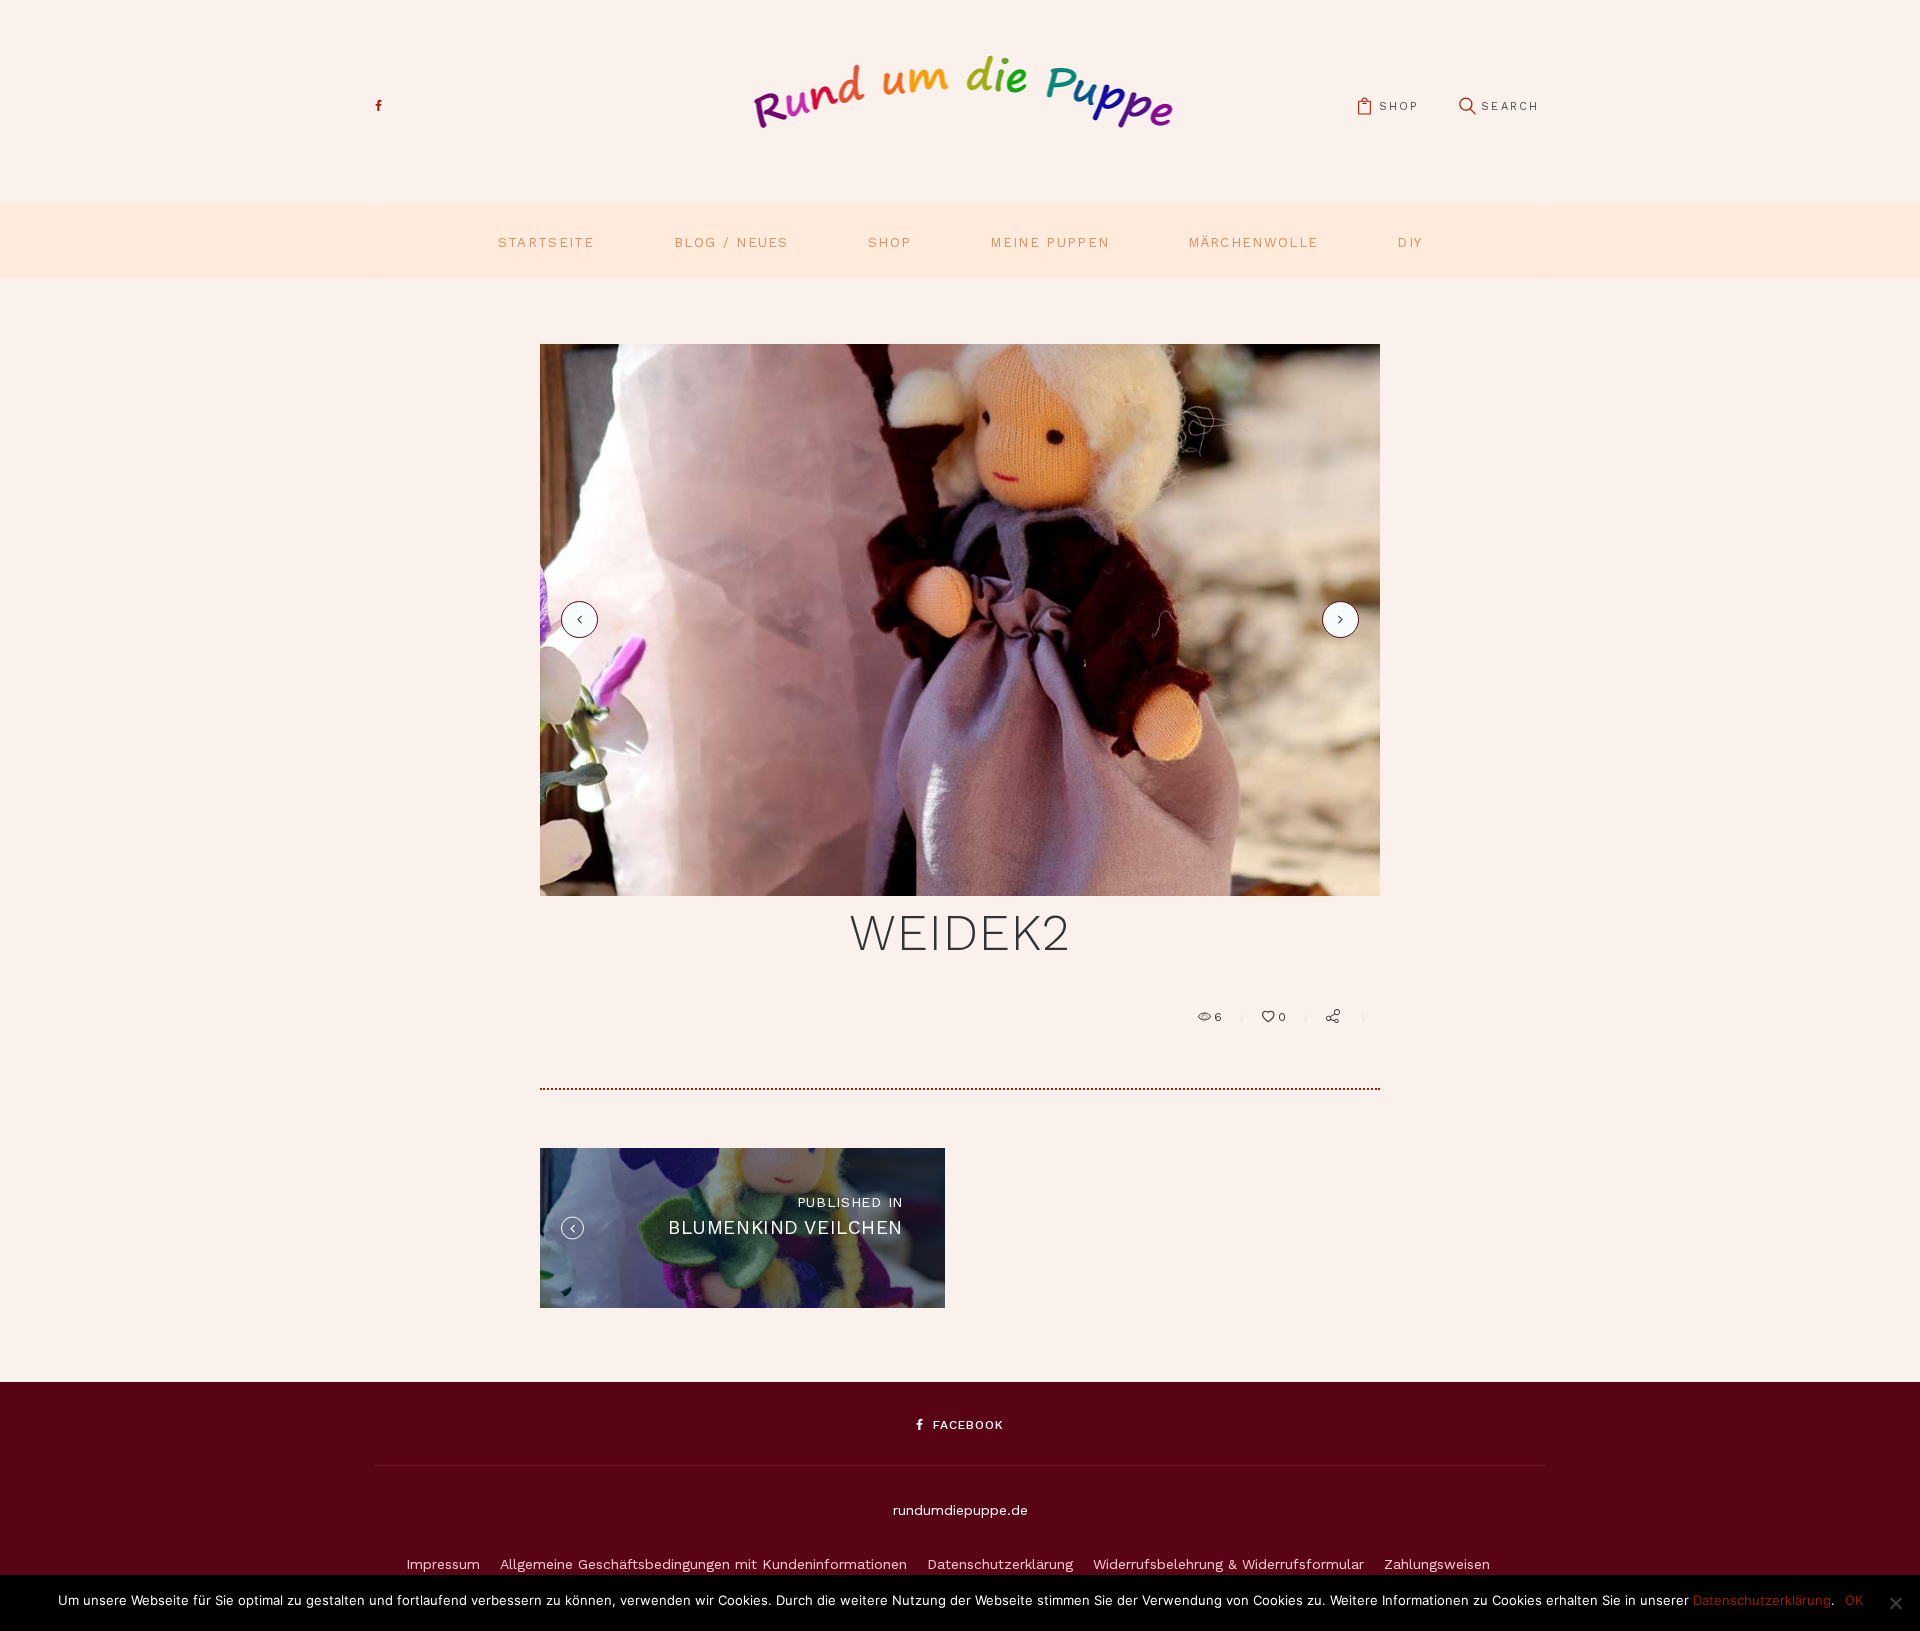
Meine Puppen (1049, 242)
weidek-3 (1336, 619)
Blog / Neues (731, 242)
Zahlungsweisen (1437, 1564)
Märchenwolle (1253, 242)
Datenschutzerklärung (1000, 1564)
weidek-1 (576, 619)
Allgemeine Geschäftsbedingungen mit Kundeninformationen (703, 1564)
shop (1398, 106)
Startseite (546, 242)
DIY (1409, 242)
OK (1854, 1600)
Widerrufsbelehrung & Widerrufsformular (1228, 1564)
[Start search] (1467, 106)
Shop (889, 242)
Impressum (443, 1564)
